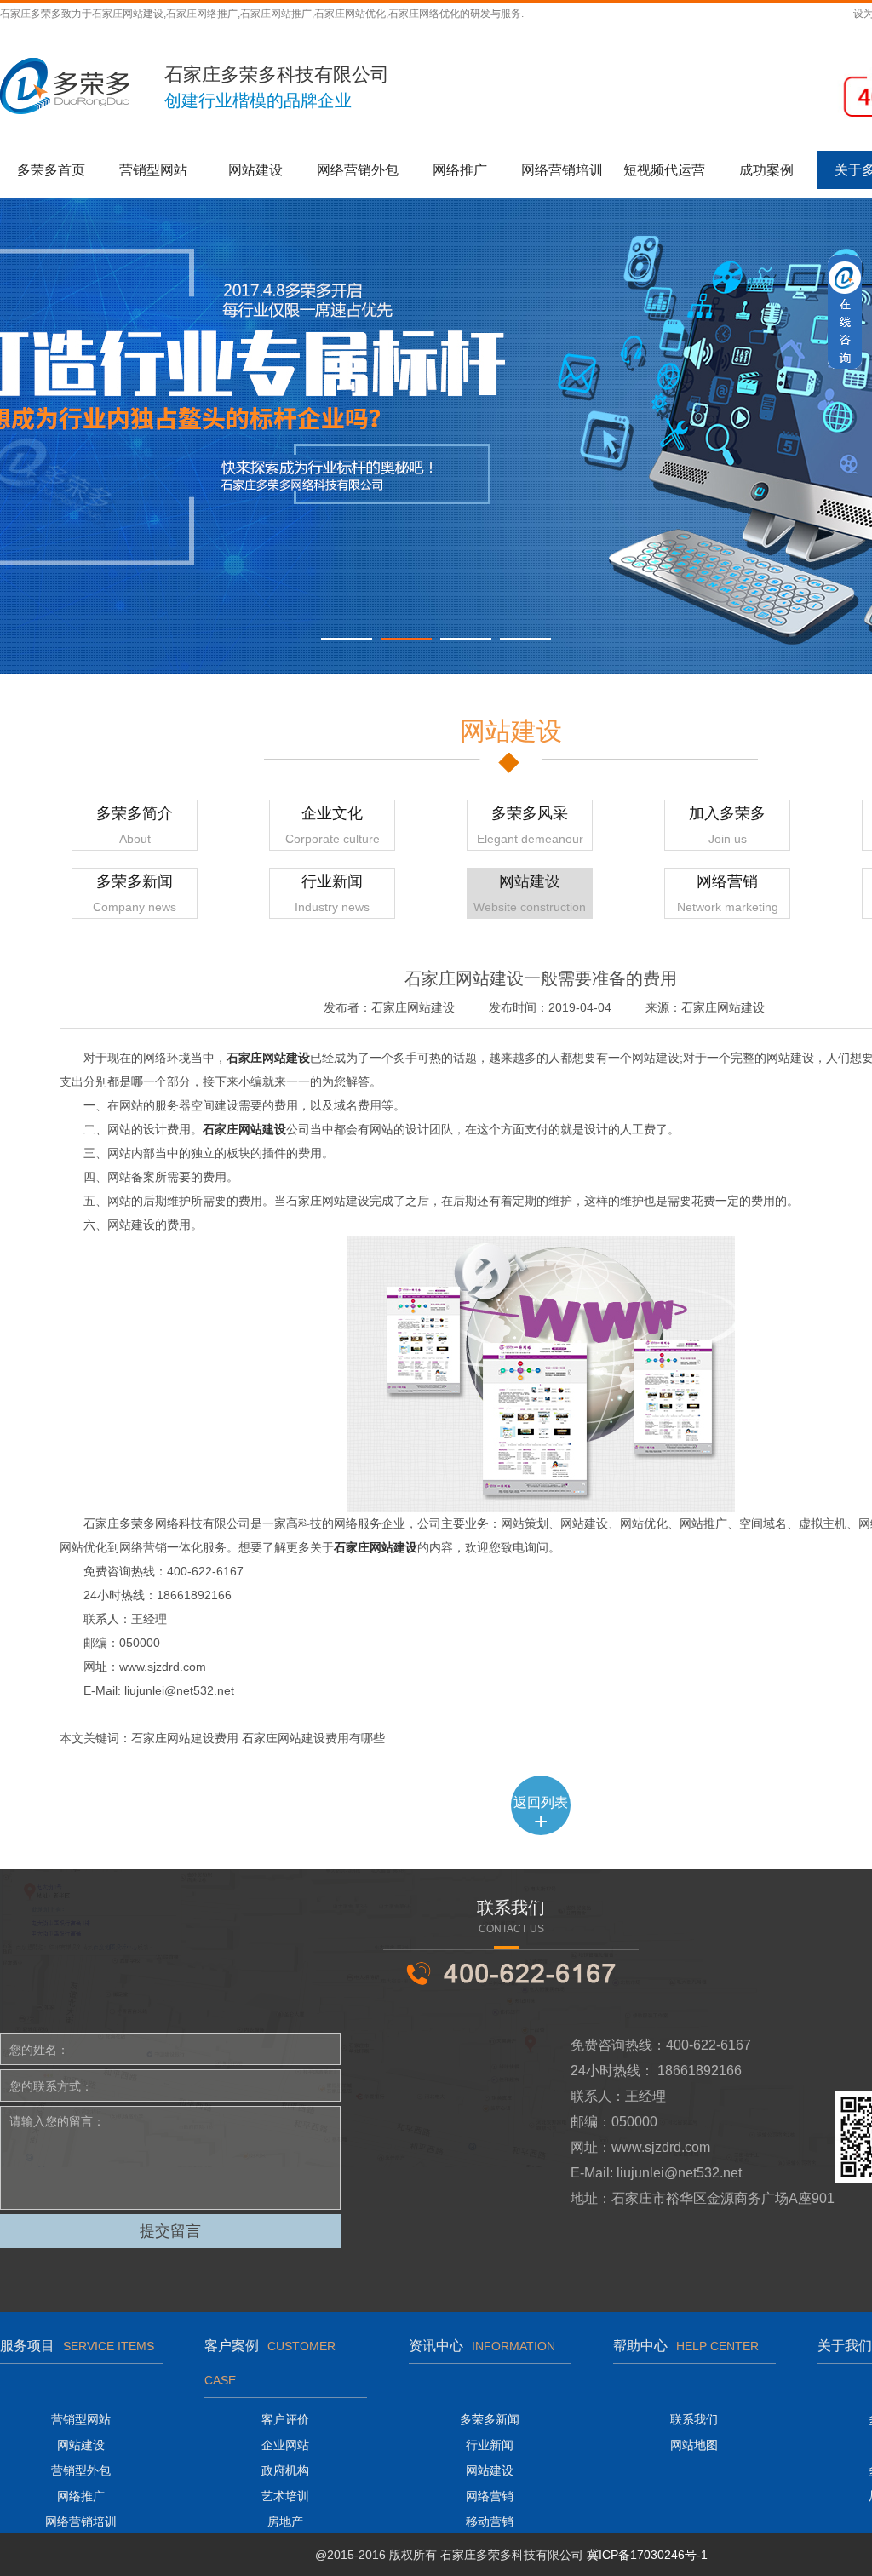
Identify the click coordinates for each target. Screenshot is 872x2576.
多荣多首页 (51, 170)
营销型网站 (153, 170)
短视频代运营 (664, 170)
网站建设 (255, 170)
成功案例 (766, 170)
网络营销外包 (358, 170)
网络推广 (460, 170)
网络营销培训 (562, 170)
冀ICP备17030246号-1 (647, 2555)
